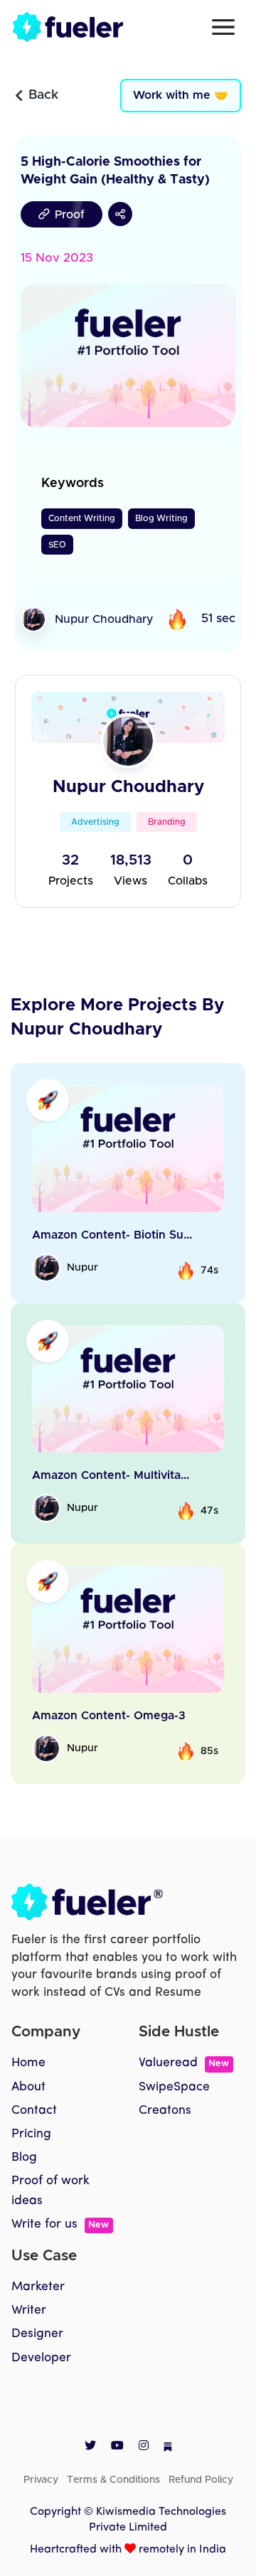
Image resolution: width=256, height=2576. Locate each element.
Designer (37, 2334)
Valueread (184, 2063)
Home (28, 2063)
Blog (24, 2158)
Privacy (41, 2480)
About (28, 2087)
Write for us (60, 2224)
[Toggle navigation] (223, 27)
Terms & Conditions (113, 2480)
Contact (34, 2111)
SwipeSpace (174, 2087)
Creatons (165, 2111)
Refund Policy (201, 2480)
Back (43, 95)
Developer (41, 2358)
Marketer (38, 2287)
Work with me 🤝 (181, 95)
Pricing (31, 2134)
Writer (29, 2310)
